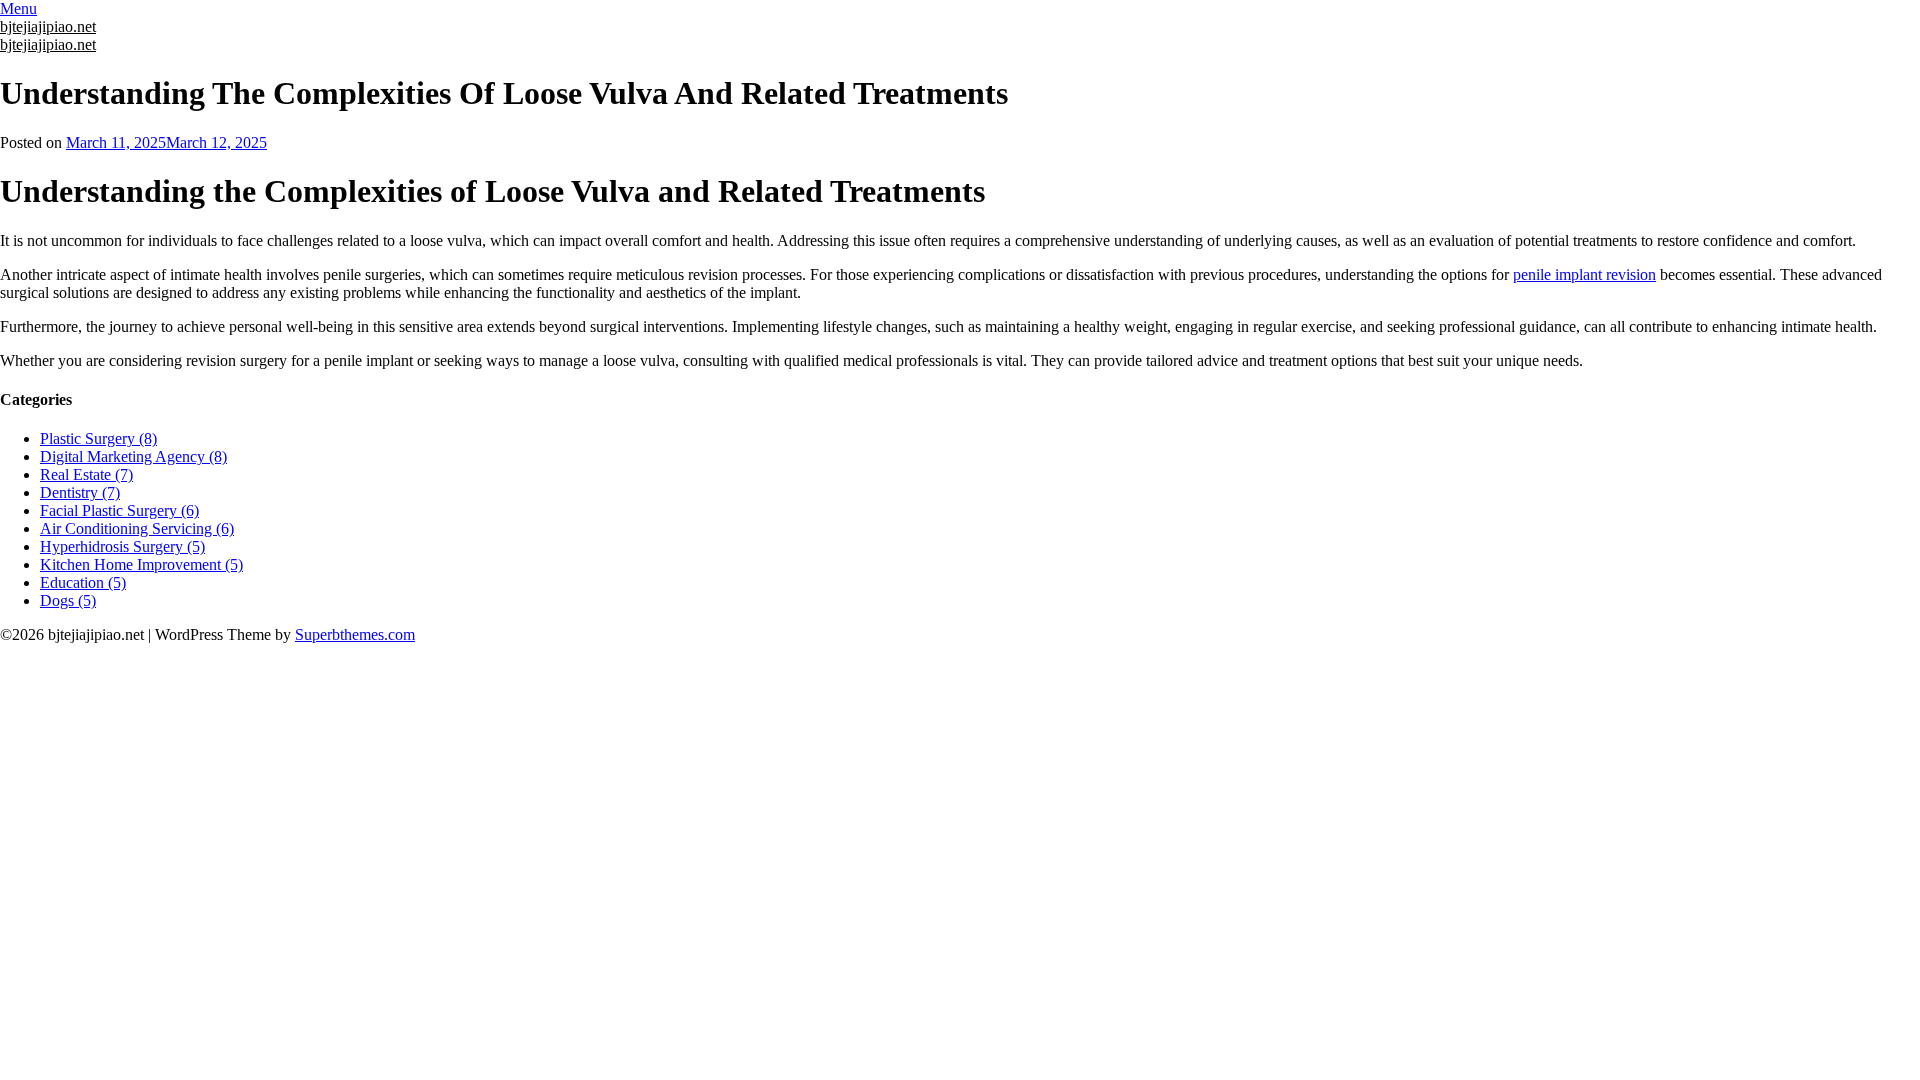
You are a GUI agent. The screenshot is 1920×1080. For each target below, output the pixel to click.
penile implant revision (1584, 274)
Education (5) (83, 582)
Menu (18, 8)
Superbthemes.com (355, 634)
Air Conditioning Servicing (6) (137, 528)
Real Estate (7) (86, 474)
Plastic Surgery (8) (98, 438)
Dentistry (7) (80, 492)
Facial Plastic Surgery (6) (119, 510)
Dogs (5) (68, 600)
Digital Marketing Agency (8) (133, 456)
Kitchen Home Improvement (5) (141, 564)
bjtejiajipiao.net (48, 26)
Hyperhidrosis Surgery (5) (122, 546)
